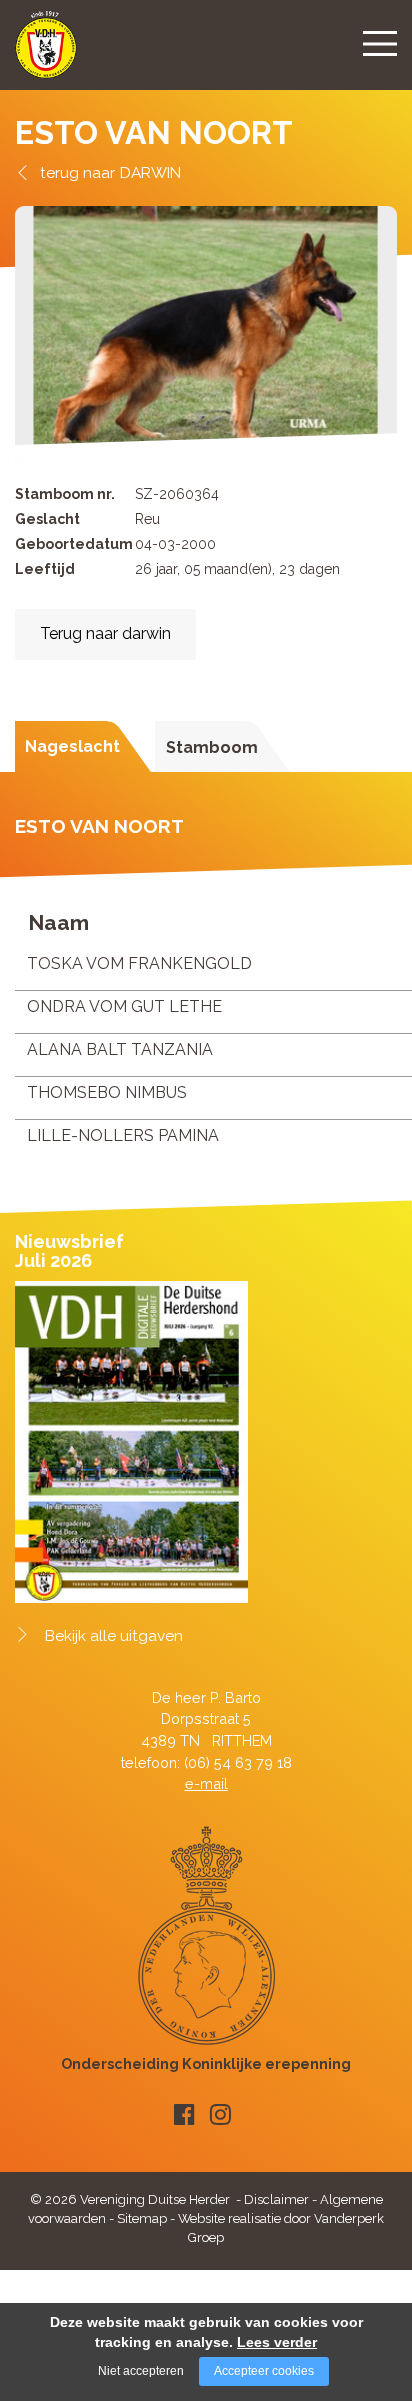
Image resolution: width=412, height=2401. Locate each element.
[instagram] (220, 2114)
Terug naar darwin (105, 633)
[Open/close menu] (380, 43)
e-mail (206, 1783)
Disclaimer (276, 2199)
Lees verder (277, 2342)
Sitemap (142, 2218)
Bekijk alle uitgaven (114, 1636)
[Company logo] (46, 53)
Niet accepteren (141, 2371)
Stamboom (212, 747)
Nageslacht (72, 746)
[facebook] (184, 2114)
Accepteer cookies (264, 2371)
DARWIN (150, 172)
